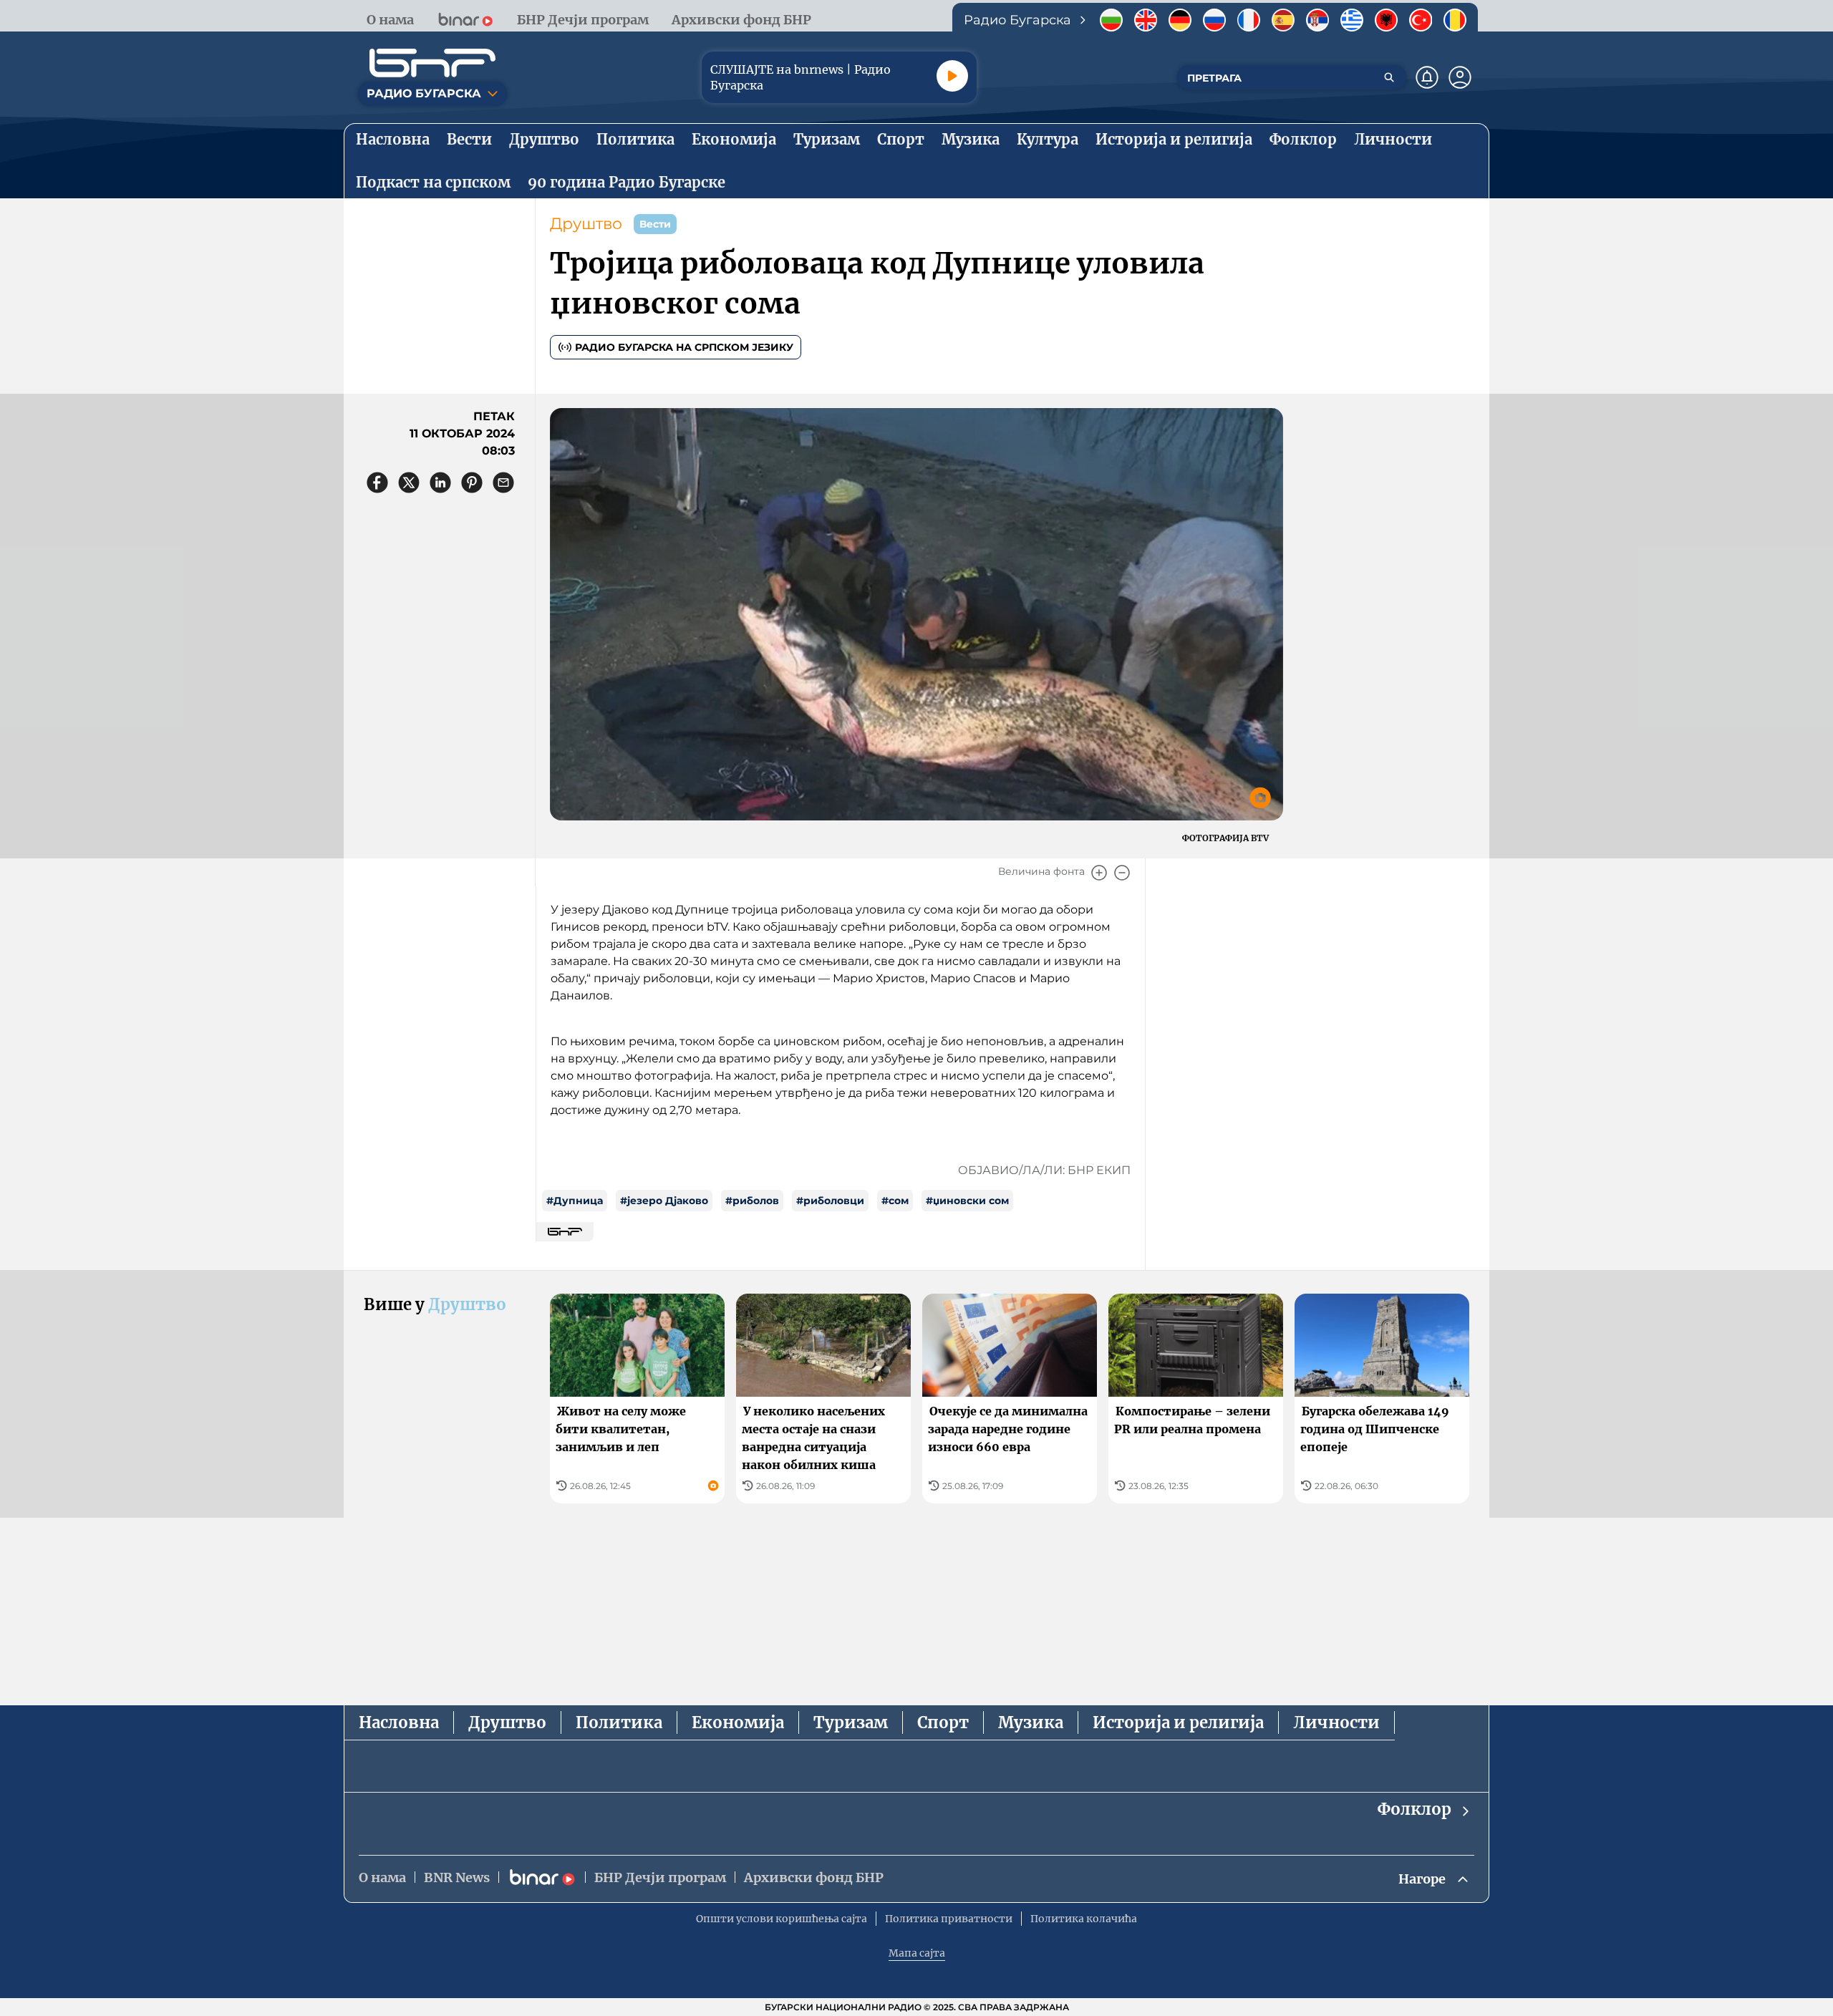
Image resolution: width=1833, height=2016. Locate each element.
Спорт (943, 1722)
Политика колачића (1084, 1919)
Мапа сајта (917, 1953)
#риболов (752, 1201)
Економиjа (738, 1722)
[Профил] (1460, 77)
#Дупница (575, 1201)
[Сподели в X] (409, 483)
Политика (619, 1722)
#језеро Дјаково (664, 1201)
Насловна (399, 1722)
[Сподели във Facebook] (377, 483)
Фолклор (1414, 1809)
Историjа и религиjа (1178, 1722)
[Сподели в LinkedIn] (440, 483)
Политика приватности (949, 1919)
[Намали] (1122, 873)
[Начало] (432, 63)
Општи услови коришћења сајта (782, 1919)
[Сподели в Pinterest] (472, 483)
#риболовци (830, 1201)
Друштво (586, 224)
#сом (895, 1201)
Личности (1336, 1722)
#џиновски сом (967, 1201)
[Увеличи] (1099, 873)
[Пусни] (952, 76)
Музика (1031, 1722)
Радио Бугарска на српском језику (684, 347)
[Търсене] (1389, 77)
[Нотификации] (1427, 77)
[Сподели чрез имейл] (503, 483)
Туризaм (851, 1722)
